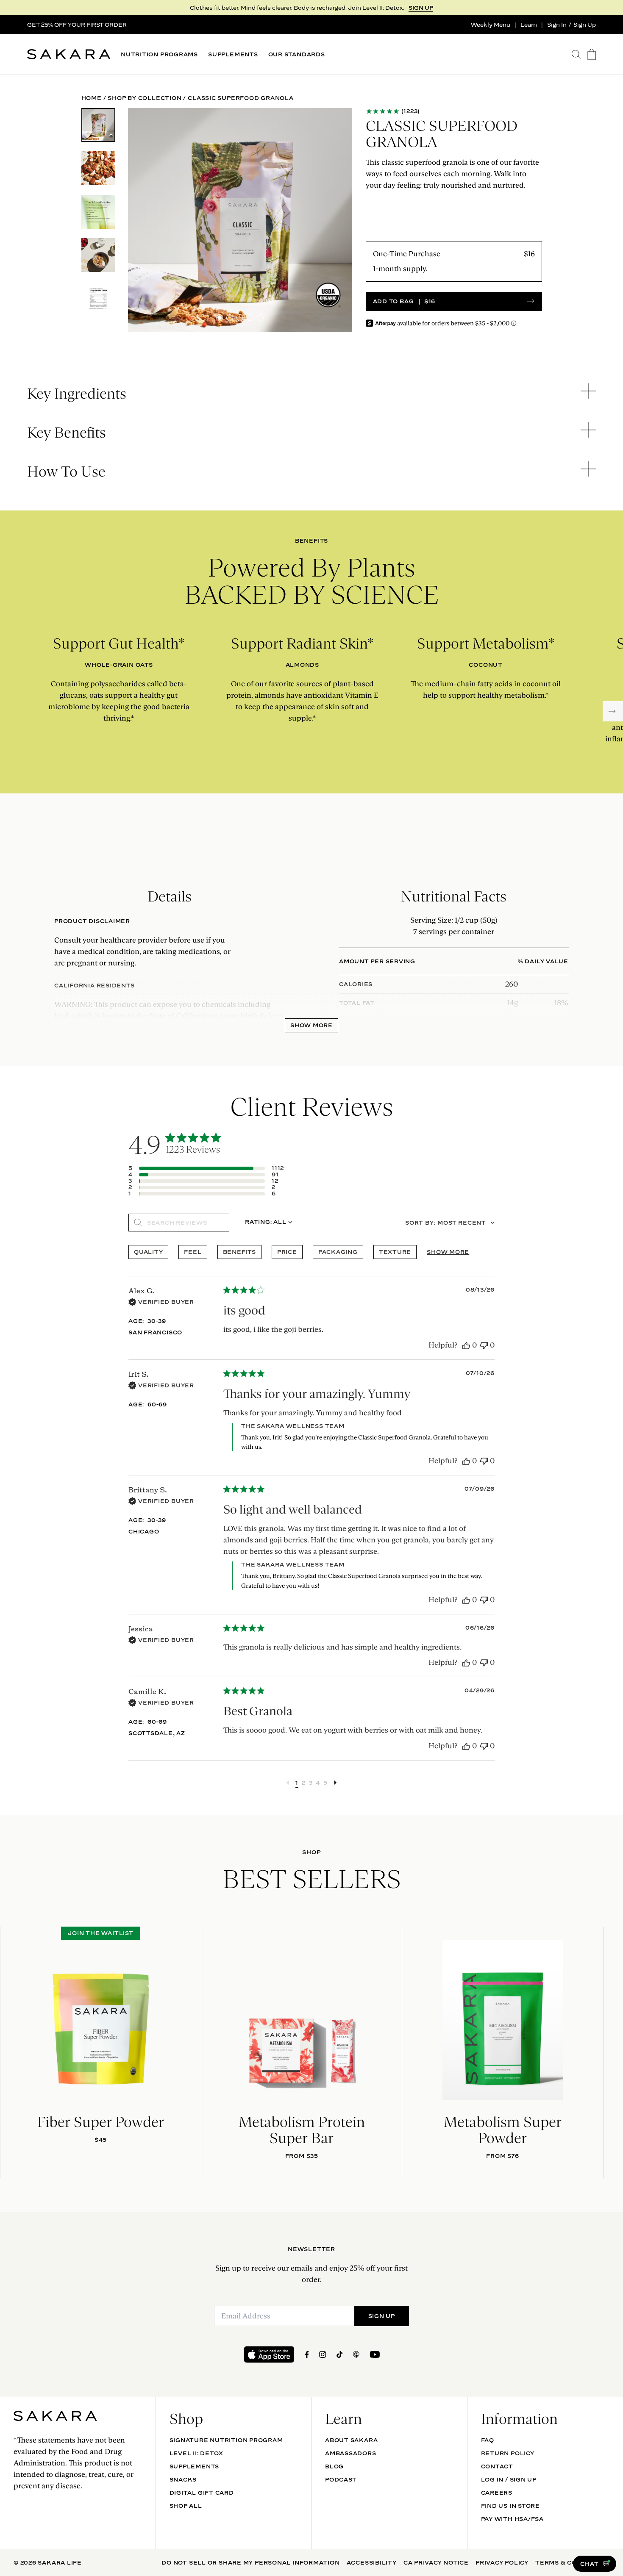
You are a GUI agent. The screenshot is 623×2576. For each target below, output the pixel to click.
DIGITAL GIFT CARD (202, 2493)
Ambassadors (351, 2453)
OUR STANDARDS (297, 54)
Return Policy (508, 2453)
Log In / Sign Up (509, 2479)
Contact (497, 2466)
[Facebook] (307, 2354)
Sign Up (585, 25)
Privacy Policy (502, 2562)
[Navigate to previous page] (288, 1783)
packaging (338, 1252)
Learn (529, 25)
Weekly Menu (491, 25)
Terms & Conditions (572, 2562)
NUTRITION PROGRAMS (159, 54)
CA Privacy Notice (436, 2562)
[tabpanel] (311, 930)
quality (148, 1252)
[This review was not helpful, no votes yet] (484, 1346)
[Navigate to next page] (335, 1783)
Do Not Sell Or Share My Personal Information (250, 2562)
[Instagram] (323, 2354)
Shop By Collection (145, 98)
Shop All (186, 2506)
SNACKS (183, 2479)
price (287, 1252)
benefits (239, 1252)
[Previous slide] (12, 2052)
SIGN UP (421, 8)
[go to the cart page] (592, 54)
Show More (311, 1025)
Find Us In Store (510, 2506)
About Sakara (351, 2440)
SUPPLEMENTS (233, 54)
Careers (497, 2493)
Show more (448, 1252)
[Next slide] (613, 711)
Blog (334, 2466)
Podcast (341, 2479)
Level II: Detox (197, 2453)
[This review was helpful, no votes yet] (466, 1346)
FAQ (488, 2440)
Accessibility (372, 2562)
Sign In (557, 25)
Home (92, 98)
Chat (589, 2564)
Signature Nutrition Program (226, 2440)
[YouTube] (375, 2354)
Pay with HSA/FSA (512, 2519)
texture (395, 1252)
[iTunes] (356, 2354)
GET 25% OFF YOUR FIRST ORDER (77, 25)
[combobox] (268, 1223)
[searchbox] (185, 1223)
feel (193, 1252)
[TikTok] (340, 2354)
